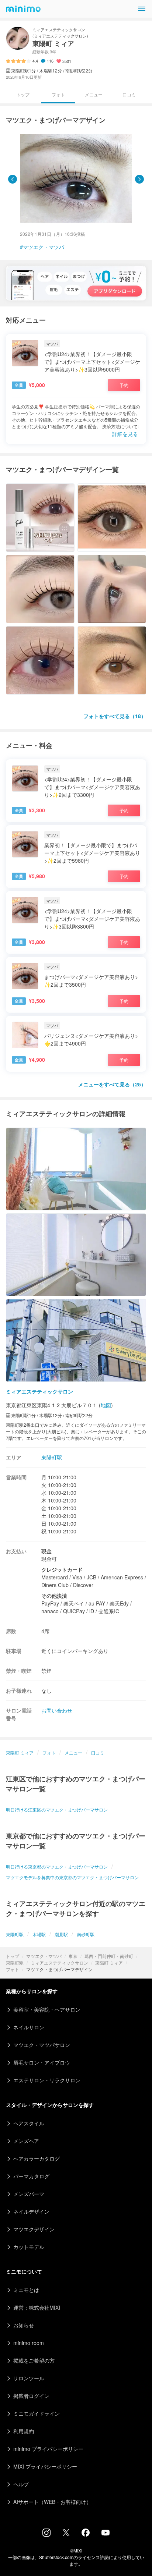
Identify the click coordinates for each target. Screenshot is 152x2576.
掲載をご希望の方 (34, 2360)
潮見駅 (61, 1934)
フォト (13, 1969)
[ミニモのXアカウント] (66, 2534)
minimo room (29, 2343)
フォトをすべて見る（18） (115, 716)
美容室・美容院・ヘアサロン (47, 2009)
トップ (13, 1956)
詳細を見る (125, 434)
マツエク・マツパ (44, 1956)
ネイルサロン (29, 2027)
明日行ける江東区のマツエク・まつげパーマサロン (57, 1809)
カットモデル (29, 2247)
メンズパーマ (29, 2194)
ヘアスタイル (29, 2123)
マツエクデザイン (34, 2229)
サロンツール (29, 2378)
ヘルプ (21, 2484)
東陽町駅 (15, 1963)
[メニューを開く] (142, 9)
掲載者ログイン (31, 2396)
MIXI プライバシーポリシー (45, 2466)
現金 (46, 1551)
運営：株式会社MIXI (37, 2307)
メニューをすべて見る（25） (112, 1084)
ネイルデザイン (31, 2211)
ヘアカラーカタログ (37, 2158)
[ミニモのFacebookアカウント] (86, 2534)
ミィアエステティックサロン (59, 1963)
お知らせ (24, 2325)
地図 (106, 1405)
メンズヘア (26, 2141)
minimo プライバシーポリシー (48, 2449)
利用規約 (24, 2431)
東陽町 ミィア (109, 1963)
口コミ (129, 94)
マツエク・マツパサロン (42, 2045)
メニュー (94, 94)
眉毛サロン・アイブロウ (42, 2062)
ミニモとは (26, 2290)
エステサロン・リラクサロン (47, 2080)
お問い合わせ (57, 1710)
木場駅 (39, 1934)
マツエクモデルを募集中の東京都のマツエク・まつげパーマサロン (72, 1877)
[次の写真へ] (139, 179)
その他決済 (54, 1596)
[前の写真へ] (13, 179)
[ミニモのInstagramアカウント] (46, 2534)
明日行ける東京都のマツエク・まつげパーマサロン (57, 1867)
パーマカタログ (31, 2176)
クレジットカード (62, 1569)
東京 (73, 1956)
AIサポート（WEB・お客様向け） (52, 2502)
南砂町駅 (86, 1934)
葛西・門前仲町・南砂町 (109, 1956)
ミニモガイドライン (37, 2413)
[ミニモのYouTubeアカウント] (106, 2533)
